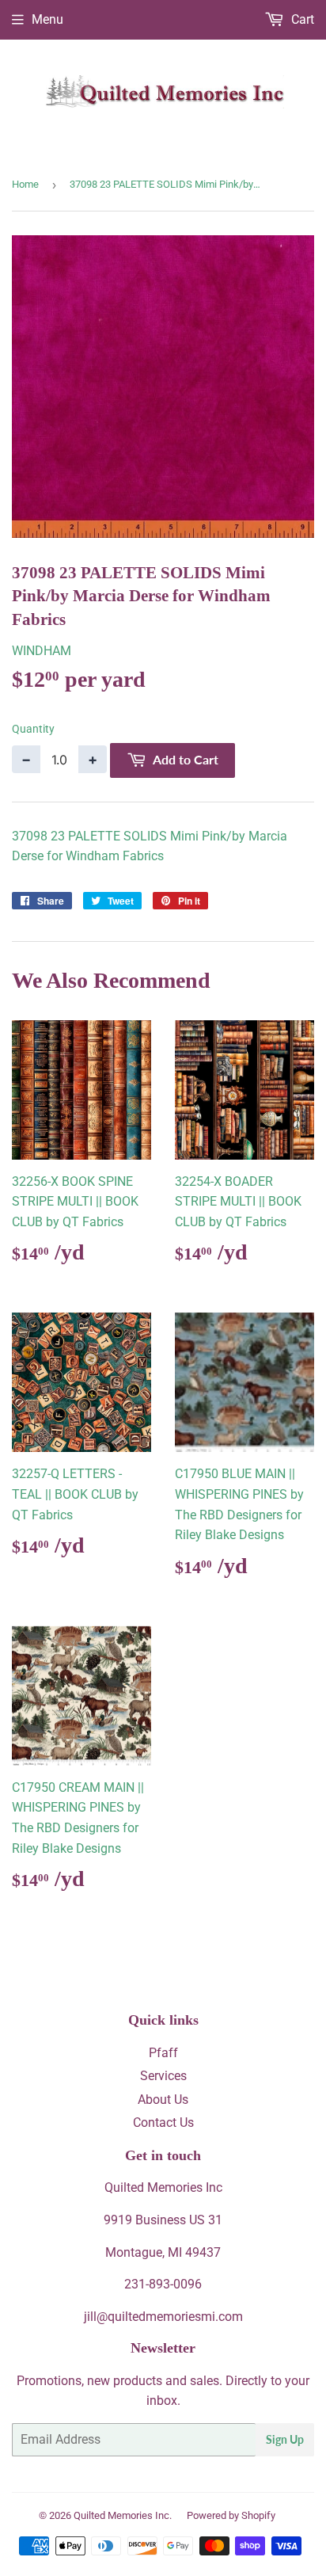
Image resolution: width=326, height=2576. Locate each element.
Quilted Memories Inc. (123, 2515)
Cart (301, 19)
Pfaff (163, 2053)
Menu (47, 19)
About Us (163, 2100)
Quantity (33, 729)
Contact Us (163, 2123)
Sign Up (285, 2439)
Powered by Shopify (231, 2515)
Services (163, 2076)
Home (25, 184)
